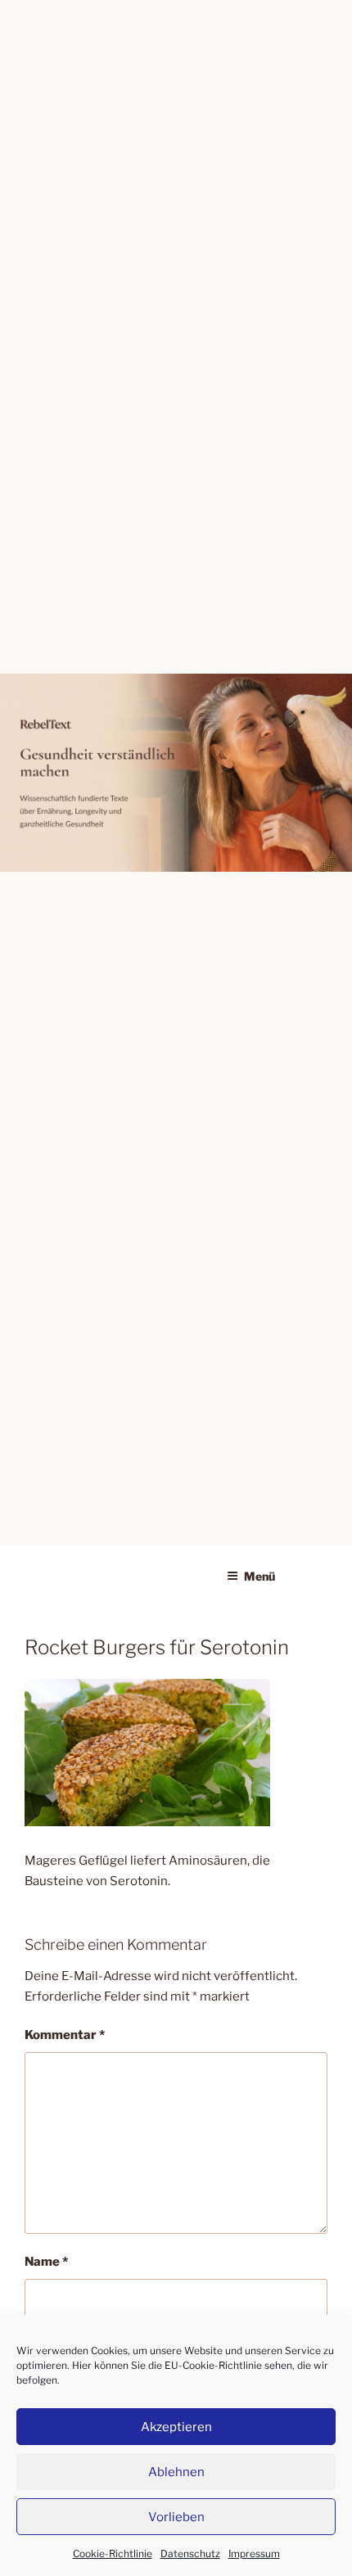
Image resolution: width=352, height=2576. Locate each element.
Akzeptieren (176, 2427)
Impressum (254, 2553)
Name (46, 2262)
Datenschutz (190, 2553)
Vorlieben (176, 2517)
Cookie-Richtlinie (113, 2553)
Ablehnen (176, 2472)
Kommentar (65, 2035)
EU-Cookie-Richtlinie (213, 2365)
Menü (259, 1576)
